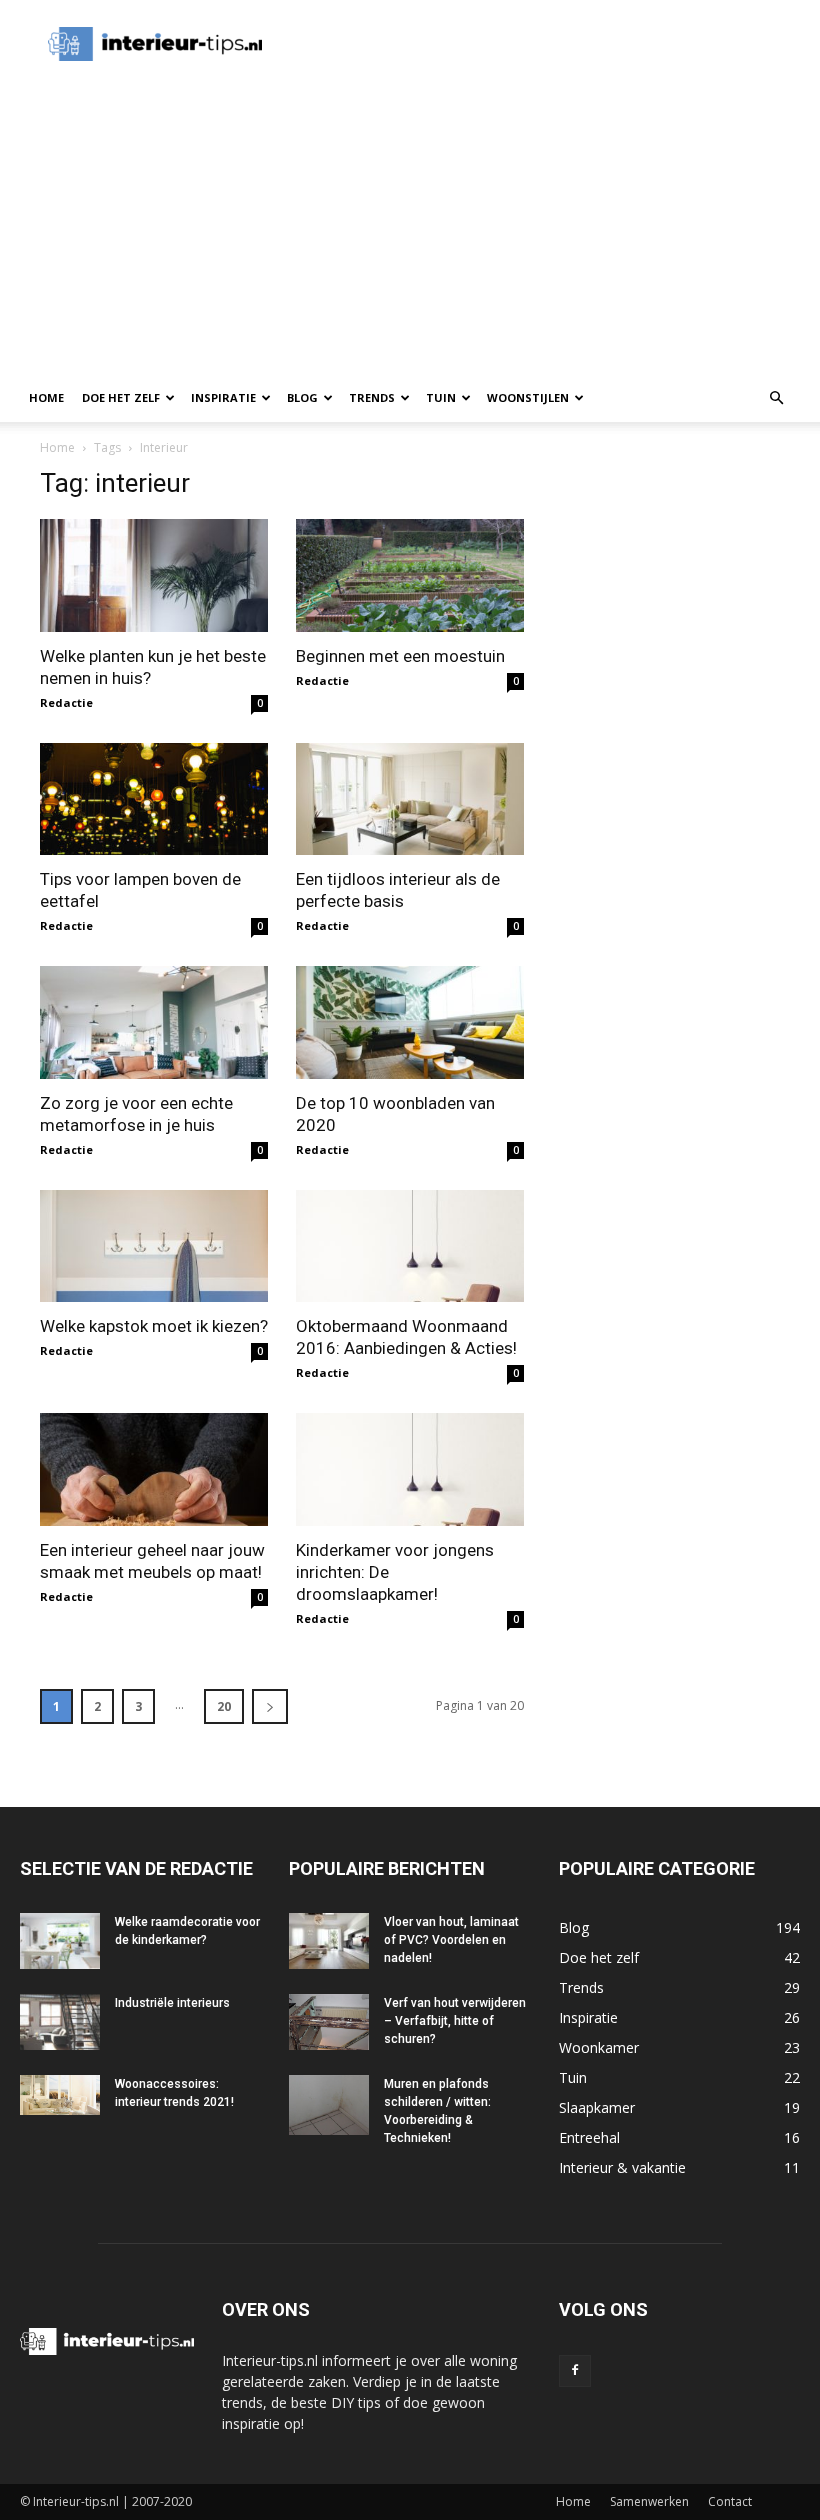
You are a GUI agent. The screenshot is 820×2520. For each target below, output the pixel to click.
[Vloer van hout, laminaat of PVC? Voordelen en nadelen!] (329, 1941)
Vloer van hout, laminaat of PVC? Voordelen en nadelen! (451, 1940)
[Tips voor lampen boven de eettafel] (154, 799)
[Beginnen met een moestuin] (410, 575)
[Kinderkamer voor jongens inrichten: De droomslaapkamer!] (410, 1469)
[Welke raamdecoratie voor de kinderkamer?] (60, 1941)
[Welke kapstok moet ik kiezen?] (154, 1246)
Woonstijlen (528, 397)
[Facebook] (575, 2371)
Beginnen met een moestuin (400, 656)
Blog (302, 397)
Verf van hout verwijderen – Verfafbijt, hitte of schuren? (455, 2021)
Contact (730, 2501)
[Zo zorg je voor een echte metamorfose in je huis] (154, 1022)
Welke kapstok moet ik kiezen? (154, 1326)
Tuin (441, 397)
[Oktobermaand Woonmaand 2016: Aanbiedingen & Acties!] (410, 1246)
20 (224, 1706)
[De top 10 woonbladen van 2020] (410, 1022)
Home (46, 397)
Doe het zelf (121, 397)
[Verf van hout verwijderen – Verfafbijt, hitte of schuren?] (329, 2022)
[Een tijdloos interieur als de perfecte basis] (410, 799)
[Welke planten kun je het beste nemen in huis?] (154, 575)
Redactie (66, 702)
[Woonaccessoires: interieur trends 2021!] (60, 2095)
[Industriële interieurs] (60, 2022)
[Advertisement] (525, 44)
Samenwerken (649, 2501)
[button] (776, 398)
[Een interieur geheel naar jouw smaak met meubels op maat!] (154, 1469)
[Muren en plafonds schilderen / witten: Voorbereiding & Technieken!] (329, 2105)
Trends (372, 397)
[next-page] (270, 1706)
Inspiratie (223, 397)
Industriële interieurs (172, 2003)
